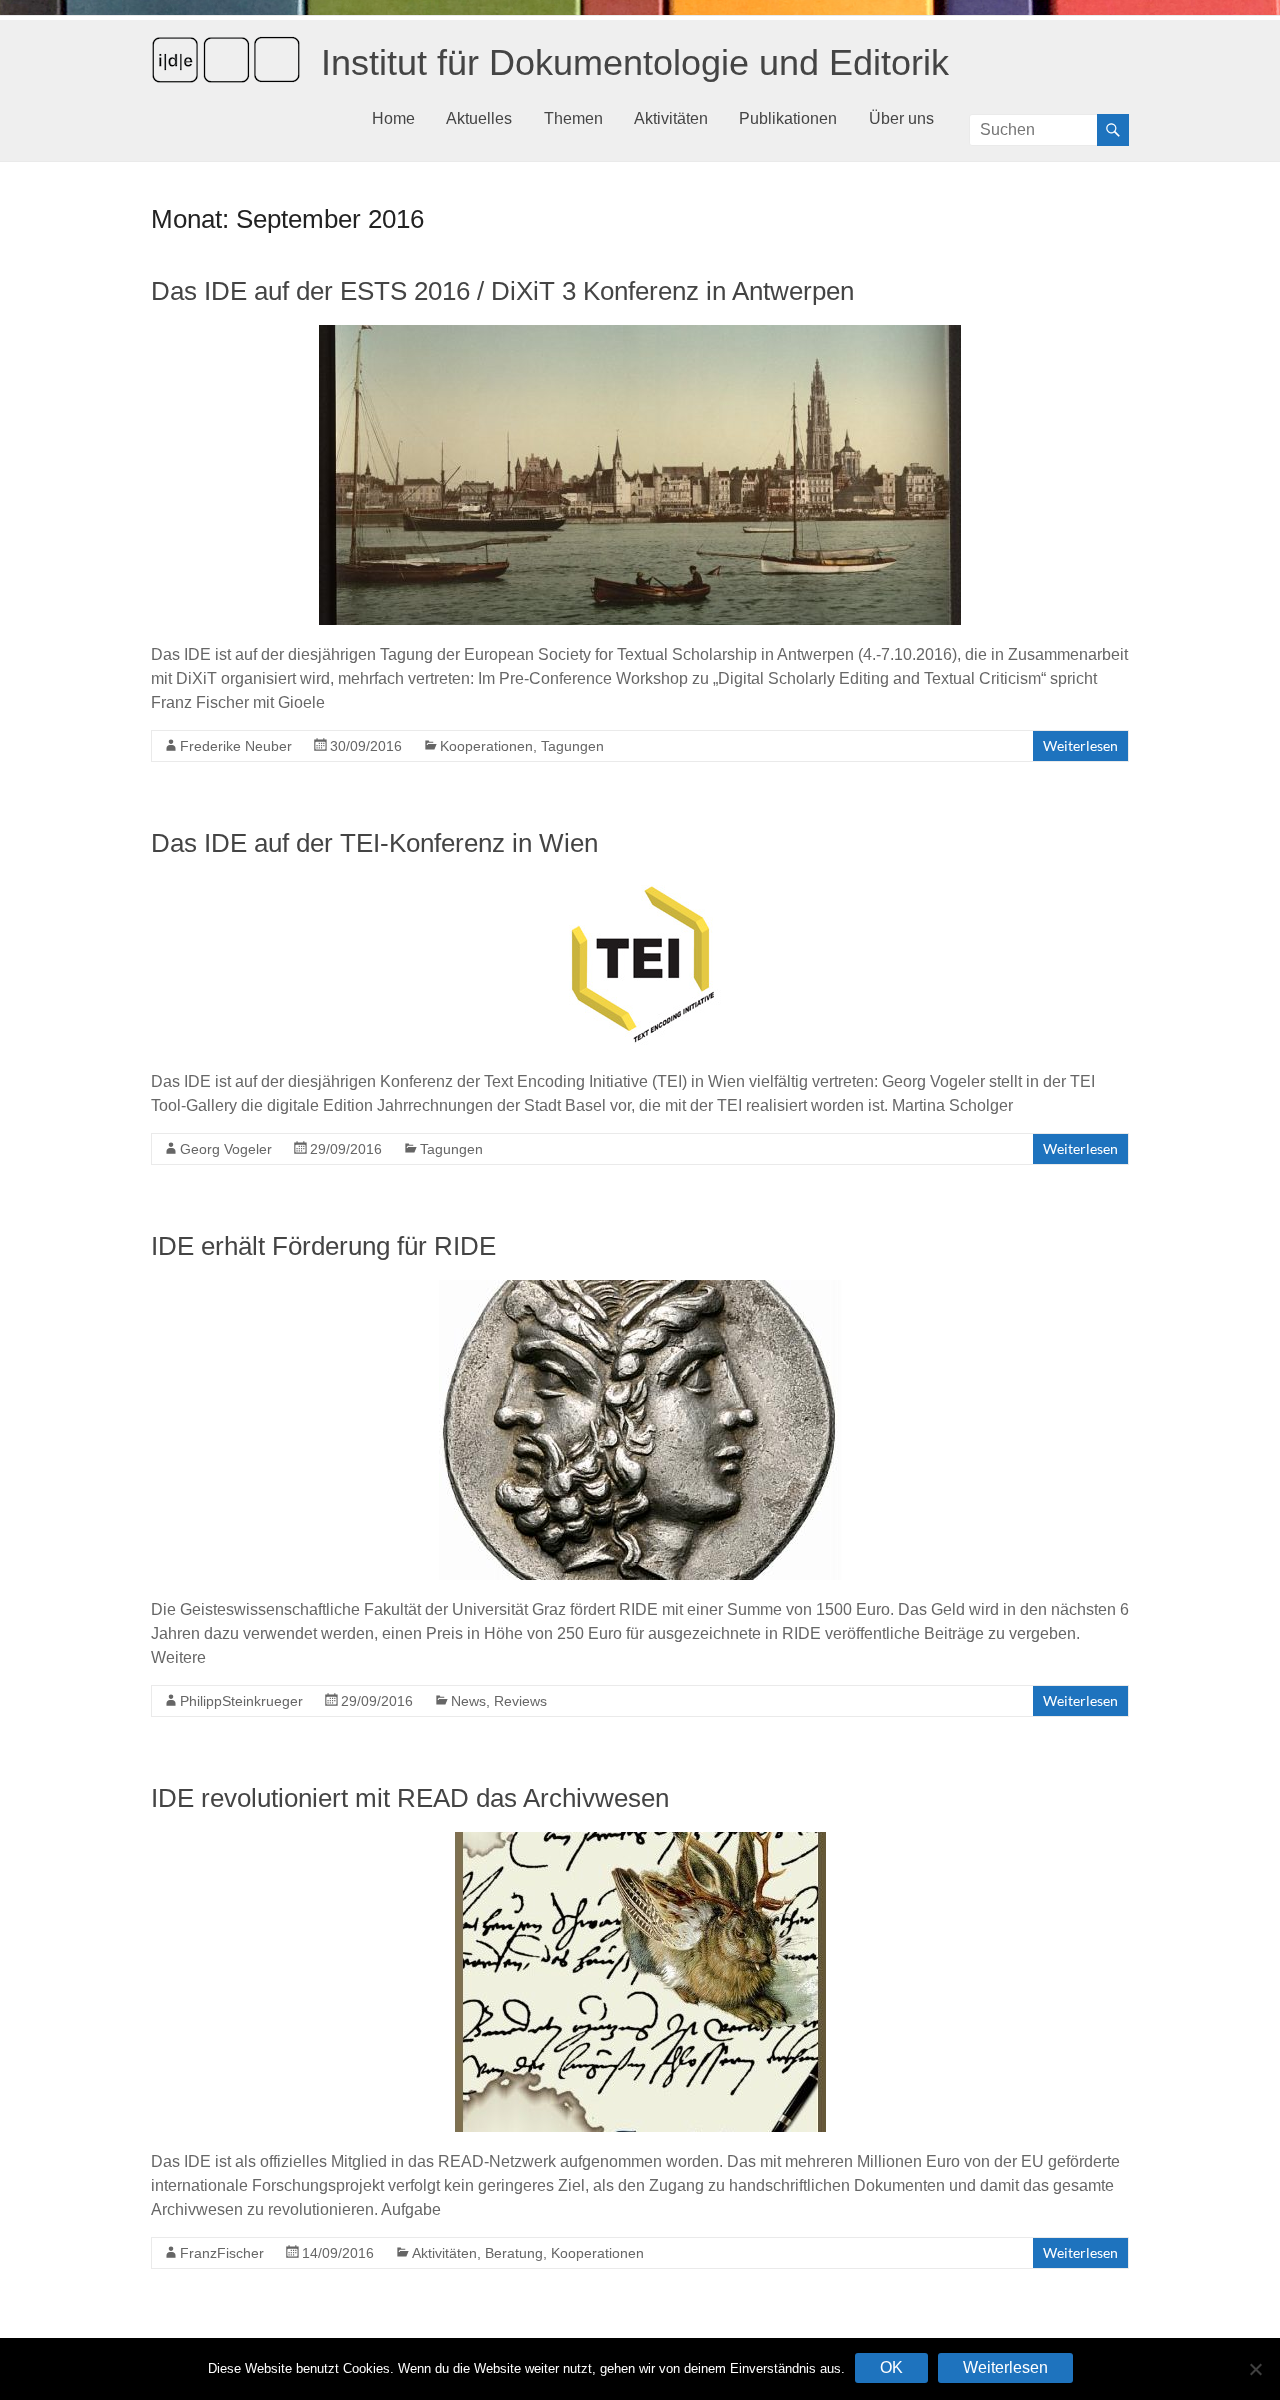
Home (393, 118)
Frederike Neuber (236, 746)
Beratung (514, 2253)
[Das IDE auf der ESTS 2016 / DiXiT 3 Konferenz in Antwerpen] (640, 334)
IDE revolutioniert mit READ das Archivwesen (410, 1798)
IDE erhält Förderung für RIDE (323, 1246)
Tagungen (572, 746)
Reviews (520, 1701)
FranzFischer (222, 2253)
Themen (573, 118)
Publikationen (788, 118)
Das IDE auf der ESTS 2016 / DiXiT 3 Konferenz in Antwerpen (502, 291)
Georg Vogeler (226, 1149)
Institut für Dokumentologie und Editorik (635, 62)
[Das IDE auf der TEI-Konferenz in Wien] (640, 886)
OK (891, 2367)
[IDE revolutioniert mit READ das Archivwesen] (640, 1841)
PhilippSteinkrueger (241, 1701)
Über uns (901, 118)
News (468, 1701)
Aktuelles (479, 118)
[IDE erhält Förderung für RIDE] (640, 1289)
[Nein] (1255, 2369)
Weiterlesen (1080, 745)
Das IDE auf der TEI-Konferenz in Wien (374, 843)
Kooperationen (486, 746)
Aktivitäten (671, 118)
